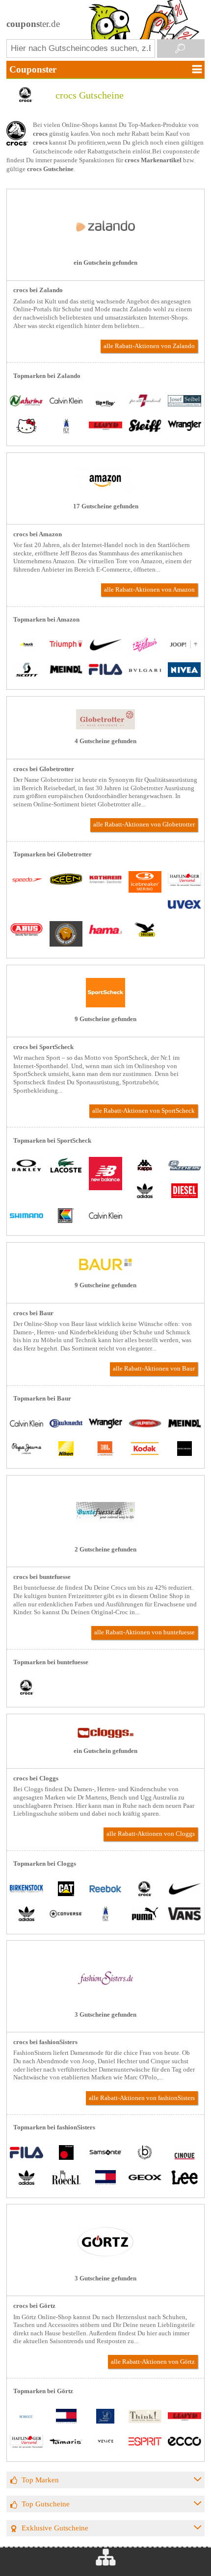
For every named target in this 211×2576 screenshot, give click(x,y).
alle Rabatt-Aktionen (149, 346)
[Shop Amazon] (105, 492)
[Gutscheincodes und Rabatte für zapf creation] (145, 645)
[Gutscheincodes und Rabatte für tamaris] (66, 2442)
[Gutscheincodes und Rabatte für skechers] (185, 1166)
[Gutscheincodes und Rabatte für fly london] (66, 427)
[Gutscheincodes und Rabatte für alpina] (145, 1424)
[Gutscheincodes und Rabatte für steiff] (145, 427)
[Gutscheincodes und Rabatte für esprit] (145, 2442)
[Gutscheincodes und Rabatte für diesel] (185, 1191)
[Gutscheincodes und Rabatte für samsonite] (105, 2153)
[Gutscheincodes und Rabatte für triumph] (66, 645)
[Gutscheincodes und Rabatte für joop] (185, 645)
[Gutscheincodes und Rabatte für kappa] (145, 1166)
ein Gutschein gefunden (105, 263)
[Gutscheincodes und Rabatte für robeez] (26, 2417)
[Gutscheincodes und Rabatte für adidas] (145, 1191)
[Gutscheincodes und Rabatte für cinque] (185, 2153)
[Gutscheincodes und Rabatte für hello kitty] (26, 427)
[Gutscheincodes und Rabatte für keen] (66, 880)
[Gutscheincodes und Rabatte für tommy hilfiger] (105, 2179)
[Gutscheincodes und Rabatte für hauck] (26, 645)
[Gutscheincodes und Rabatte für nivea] (185, 670)
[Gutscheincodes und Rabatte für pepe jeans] (26, 1449)
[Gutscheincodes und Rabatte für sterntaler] (105, 2417)
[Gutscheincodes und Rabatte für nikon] (66, 1449)
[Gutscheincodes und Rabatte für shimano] (26, 1216)
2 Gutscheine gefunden (105, 1550)
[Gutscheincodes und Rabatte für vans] (185, 1915)
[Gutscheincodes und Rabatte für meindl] (66, 670)
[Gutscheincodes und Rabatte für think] (145, 2417)
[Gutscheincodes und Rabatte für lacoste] (66, 1166)
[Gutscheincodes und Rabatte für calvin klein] (66, 402)
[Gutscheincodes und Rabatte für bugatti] (145, 2153)
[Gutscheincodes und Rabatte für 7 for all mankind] (145, 402)
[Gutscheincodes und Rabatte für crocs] (26, 1688)
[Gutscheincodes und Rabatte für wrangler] (185, 427)
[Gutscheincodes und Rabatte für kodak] (145, 1449)
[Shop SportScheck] (105, 1005)
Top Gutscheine (46, 2504)
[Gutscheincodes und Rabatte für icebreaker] (145, 883)
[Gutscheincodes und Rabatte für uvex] (185, 905)
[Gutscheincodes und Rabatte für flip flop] (105, 402)
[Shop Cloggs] (105, 1737)
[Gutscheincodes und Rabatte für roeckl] (66, 2179)
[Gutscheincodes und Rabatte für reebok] (105, 1889)
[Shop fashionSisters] (105, 2001)
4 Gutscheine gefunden (105, 741)
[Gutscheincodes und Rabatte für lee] (185, 2179)
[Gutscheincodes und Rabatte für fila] (105, 670)
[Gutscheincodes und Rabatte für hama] (105, 931)
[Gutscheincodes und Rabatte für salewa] (145, 931)
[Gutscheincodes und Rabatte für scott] (26, 670)
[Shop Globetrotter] (105, 727)
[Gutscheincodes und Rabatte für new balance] (105, 1175)
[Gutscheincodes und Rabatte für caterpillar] (66, 1889)
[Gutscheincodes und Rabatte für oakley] (26, 1166)
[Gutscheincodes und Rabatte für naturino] (26, 402)
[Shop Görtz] (105, 2264)
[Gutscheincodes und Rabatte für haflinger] (185, 880)
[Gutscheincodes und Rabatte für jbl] (105, 1449)
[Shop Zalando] (105, 249)
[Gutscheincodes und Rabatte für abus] (26, 931)
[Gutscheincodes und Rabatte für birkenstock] (26, 1889)
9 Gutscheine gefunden (105, 1019)
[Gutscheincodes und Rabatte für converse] (66, 1915)
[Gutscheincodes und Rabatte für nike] (105, 645)
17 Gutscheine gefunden (106, 506)
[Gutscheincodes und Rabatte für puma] (145, 1915)
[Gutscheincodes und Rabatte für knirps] (66, 2153)
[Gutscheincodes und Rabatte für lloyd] (105, 427)
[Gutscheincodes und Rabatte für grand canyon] (66, 935)
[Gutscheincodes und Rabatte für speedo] (26, 880)
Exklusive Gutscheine (55, 2528)
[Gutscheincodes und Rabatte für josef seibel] (185, 402)
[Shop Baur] (105, 1272)
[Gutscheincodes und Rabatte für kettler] (66, 1216)
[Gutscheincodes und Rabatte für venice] (105, 2442)
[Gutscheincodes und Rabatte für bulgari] (145, 670)
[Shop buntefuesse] (105, 1535)
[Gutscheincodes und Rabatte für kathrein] (105, 880)
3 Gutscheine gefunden (105, 2015)
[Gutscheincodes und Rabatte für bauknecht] (66, 1424)
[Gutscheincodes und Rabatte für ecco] (185, 2442)
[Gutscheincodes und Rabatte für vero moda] (185, 1449)
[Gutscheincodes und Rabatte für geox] (145, 2179)
